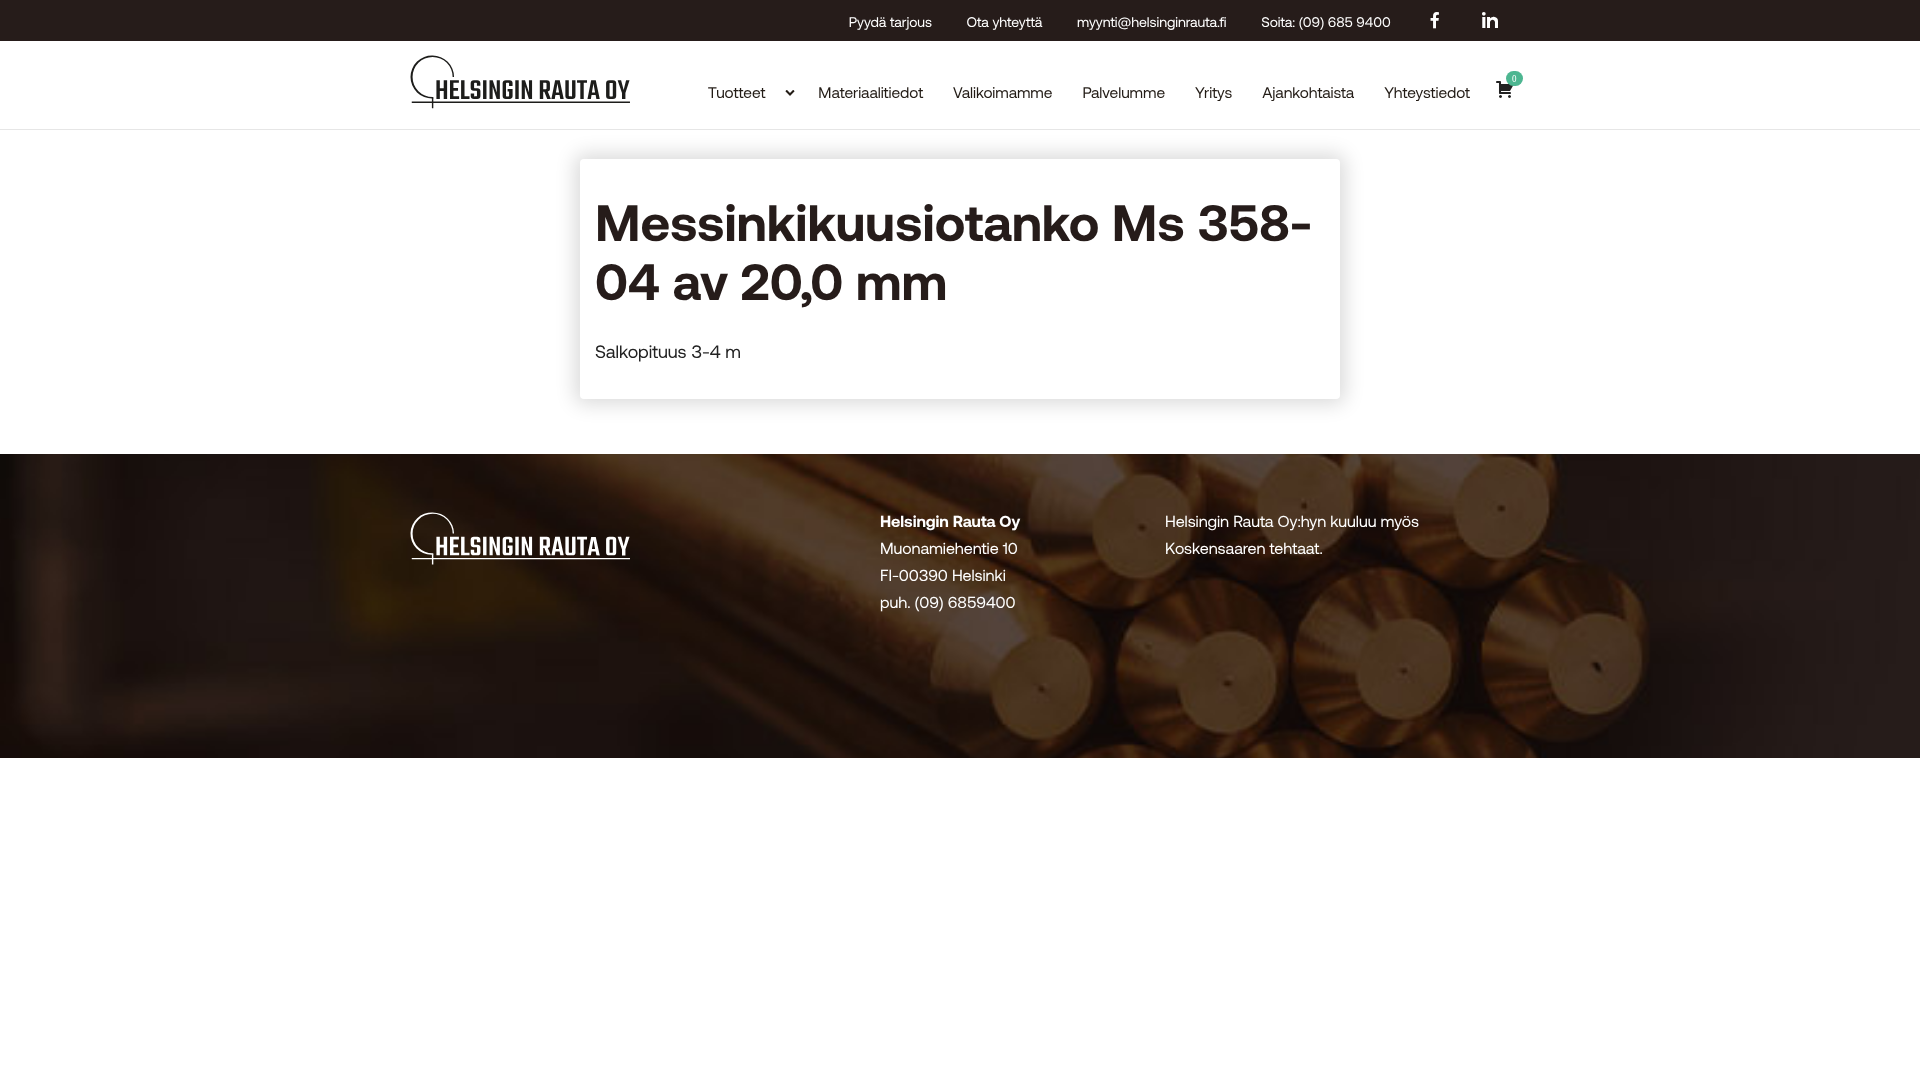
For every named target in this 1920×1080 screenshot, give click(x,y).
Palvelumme (1123, 92)
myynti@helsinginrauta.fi (1152, 21)
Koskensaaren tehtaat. (1244, 548)
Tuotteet (737, 92)
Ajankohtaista (1308, 92)
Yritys (1213, 92)
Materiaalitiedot (870, 92)
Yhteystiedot (1427, 92)
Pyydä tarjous (890, 21)
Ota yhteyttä (1005, 21)
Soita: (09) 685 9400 (1325, 21)
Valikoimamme (1002, 92)
